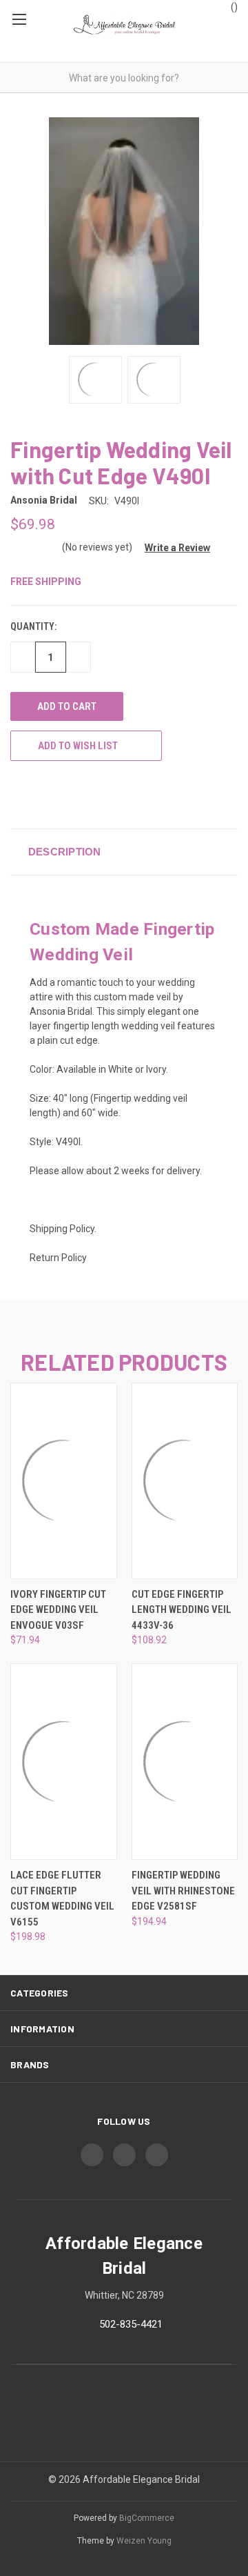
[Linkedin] (94, 794)
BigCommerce (147, 2518)
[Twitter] (68, 794)
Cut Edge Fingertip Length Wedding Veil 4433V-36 (182, 1610)
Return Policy (58, 1258)
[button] (172, 548)
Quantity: (33, 626)
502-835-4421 (131, 2324)
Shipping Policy (62, 1229)
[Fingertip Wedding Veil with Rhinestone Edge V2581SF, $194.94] (185, 1762)
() (233, 7)
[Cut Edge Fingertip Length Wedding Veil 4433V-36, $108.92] (185, 1481)
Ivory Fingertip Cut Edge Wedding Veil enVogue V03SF (58, 1610)
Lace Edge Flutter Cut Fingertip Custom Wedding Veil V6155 (62, 1899)
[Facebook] (17, 794)
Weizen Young (144, 2541)
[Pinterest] (119, 794)
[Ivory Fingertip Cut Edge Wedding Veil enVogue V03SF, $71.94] (64, 1481)
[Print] (43, 794)
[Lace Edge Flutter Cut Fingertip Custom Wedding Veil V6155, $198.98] (64, 1762)
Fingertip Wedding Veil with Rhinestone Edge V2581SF (183, 1891)
